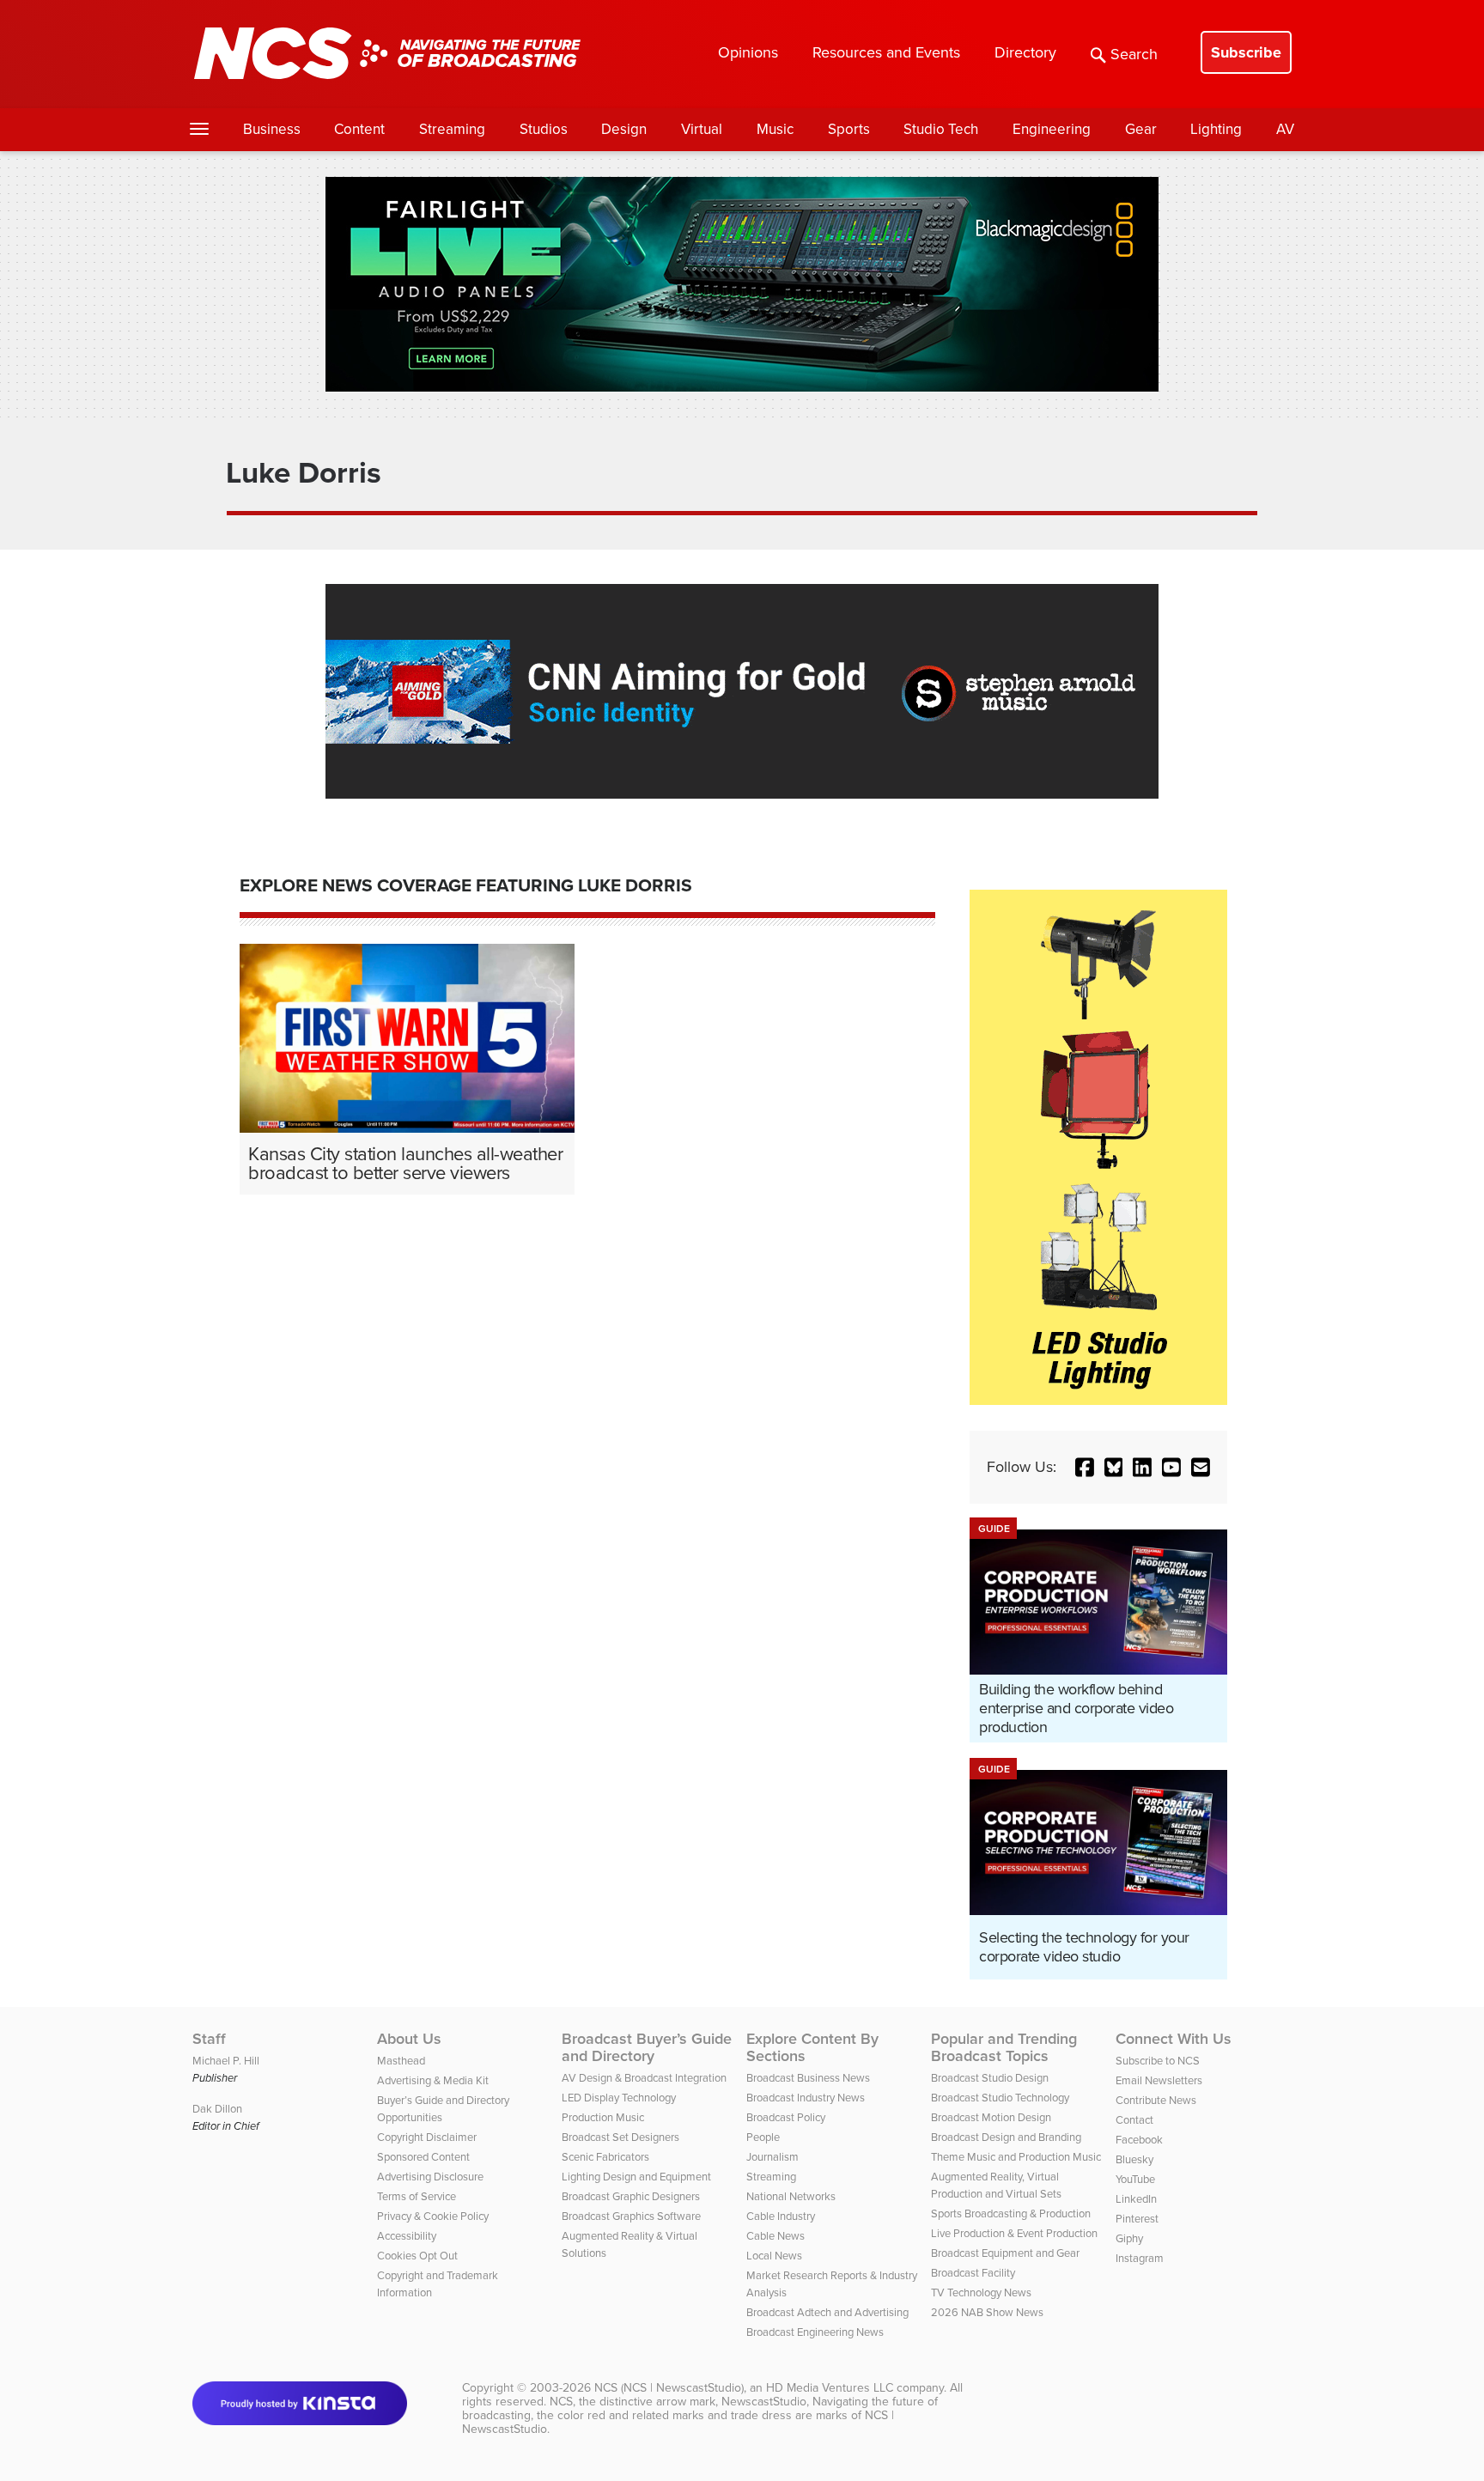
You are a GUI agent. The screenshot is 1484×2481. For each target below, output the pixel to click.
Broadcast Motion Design (991, 2117)
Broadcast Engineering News (815, 2332)
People (763, 2137)
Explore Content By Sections (812, 2047)
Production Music (603, 2117)
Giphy (1129, 2238)
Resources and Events (886, 52)
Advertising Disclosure (430, 2177)
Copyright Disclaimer (427, 2137)
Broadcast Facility (973, 2273)
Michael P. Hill (226, 2061)
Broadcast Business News (808, 2078)
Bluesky (1134, 2159)
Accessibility (407, 2236)
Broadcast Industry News (806, 2098)
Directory (1025, 52)
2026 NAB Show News (987, 2312)
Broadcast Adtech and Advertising (827, 2312)
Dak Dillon (217, 2109)
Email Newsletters (1159, 2080)
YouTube (1135, 2179)
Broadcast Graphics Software (631, 2216)
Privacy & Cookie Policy (433, 2216)
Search (1134, 54)
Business (272, 129)
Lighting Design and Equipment (636, 2177)
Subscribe (1246, 52)
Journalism (772, 2157)
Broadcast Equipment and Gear (1005, 2253)
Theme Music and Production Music (1016, 2157)
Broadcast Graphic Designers (631, 2196)
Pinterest (1137, 2219)
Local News (774, 2256)
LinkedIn (1136, 2199)
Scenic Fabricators (605, 2157)
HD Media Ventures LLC (830, 2388)
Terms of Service (417, 2196)
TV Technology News (981, 2292)
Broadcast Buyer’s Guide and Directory (647, 2047)
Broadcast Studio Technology (1000, 2098)
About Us (409, 2039)
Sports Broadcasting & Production (1011, 2213)
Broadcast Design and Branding (1006, 2137)
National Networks (791, 2196)
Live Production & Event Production (1014, 2233)
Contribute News (1156, 2100)
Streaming (452, 129)
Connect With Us (1174, 2039)
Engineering (1052, 129)
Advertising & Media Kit (433, 2080)
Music (775, 129)
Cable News (775, 2236)
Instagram (1140, 2258)
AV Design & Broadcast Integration (644, 2078)
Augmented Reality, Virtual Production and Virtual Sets (996, 2185)
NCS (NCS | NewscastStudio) (669, 2388)
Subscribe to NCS (1158, 2061)
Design (624, 129)
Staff (209, 2039)
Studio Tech (941, 129)
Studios (544, 129)
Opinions (748, 52)
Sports (849, 129)
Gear (1141, 129)
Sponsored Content (423, 2157)
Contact (1134, 2120)
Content (359, 129)
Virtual (702, 129)
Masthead (401, 2061)
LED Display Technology (619, 2098)
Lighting (1216, 129)
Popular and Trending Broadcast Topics (1004, 2047)
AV (1285, 129)
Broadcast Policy (786, 2117)
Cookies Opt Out (417, 2256)
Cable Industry (781, 2216)
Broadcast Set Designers (620, 2137)
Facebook (1139, 2140)
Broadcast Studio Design (990, 2078)
